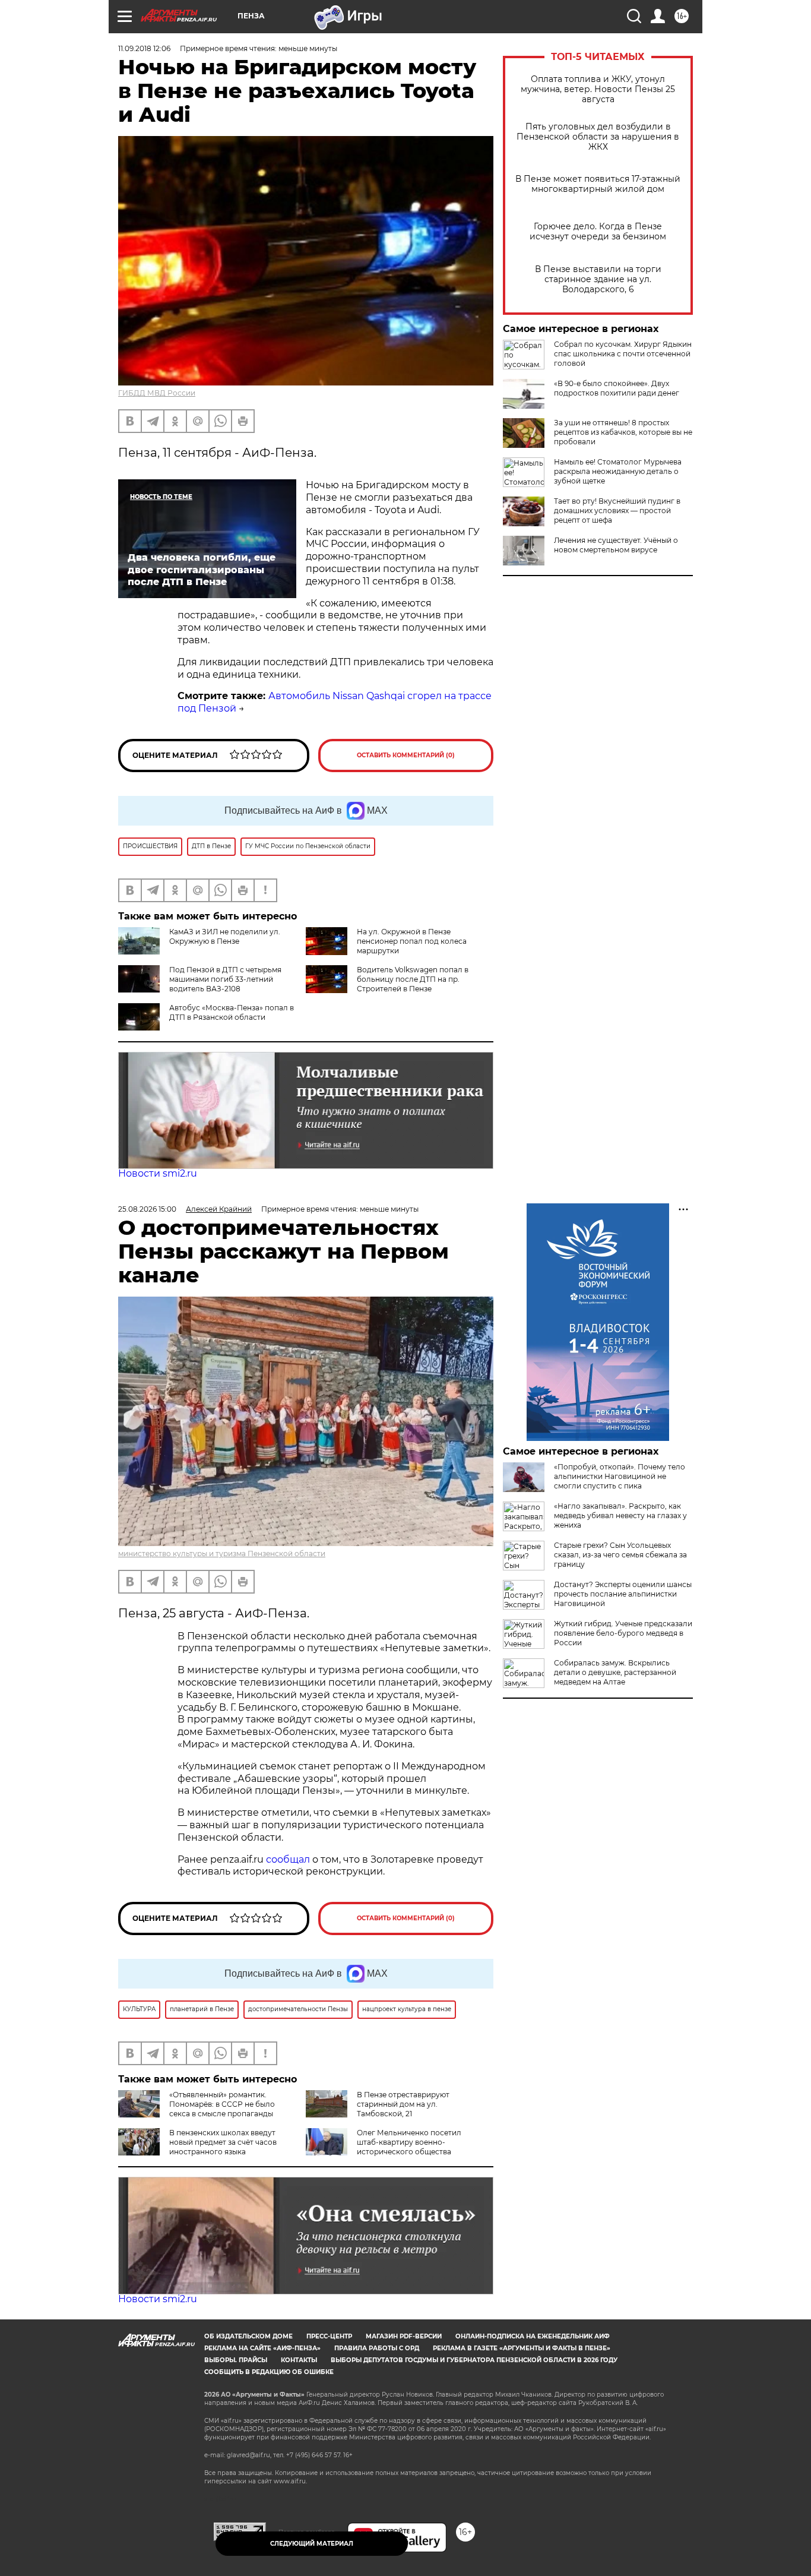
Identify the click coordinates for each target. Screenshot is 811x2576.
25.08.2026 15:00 (147, 1209)
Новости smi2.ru (158, 1173)
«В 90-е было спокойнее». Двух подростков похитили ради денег (617, 388)
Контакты (299, 2360)
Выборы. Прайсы (236, 2360)
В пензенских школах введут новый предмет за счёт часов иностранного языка (223, 2142)
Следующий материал (312, 2544)
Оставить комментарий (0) (406, 755)
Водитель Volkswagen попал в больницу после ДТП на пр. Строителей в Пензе (413, 979)
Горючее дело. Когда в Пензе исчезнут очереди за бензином (598, 232)
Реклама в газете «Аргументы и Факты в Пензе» (522, 2348)
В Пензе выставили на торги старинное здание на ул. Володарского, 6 (598, 279)
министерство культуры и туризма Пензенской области (222, 1553)
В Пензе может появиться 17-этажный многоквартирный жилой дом (598, 184)
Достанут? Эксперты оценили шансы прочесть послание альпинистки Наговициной (623, 1594)
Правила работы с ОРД (377, 2348)
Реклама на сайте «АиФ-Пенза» (262, 2348)
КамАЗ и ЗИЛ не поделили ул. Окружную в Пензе (225, 936)
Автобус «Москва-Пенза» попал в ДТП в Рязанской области (232, 1012)
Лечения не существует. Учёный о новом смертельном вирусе (616, 545)
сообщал (288, 1859)
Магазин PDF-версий (404, 2336)
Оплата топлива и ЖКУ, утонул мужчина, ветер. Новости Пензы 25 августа (598, 89)
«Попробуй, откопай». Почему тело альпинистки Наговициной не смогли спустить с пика (620, 1476)
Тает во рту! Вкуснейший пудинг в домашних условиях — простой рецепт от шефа (617, 511)
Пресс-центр (329, 2336)
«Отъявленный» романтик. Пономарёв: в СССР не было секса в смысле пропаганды (222, 2104)
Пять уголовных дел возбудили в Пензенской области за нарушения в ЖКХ (598, 137)
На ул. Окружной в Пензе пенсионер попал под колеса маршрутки (412, 941)
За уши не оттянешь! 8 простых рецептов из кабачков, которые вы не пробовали (623, 432)
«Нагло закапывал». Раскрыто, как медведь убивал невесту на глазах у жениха (620, 1515)
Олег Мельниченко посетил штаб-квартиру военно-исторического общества (409, 2142)
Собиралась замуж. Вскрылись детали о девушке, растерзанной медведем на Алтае (615, 1672)
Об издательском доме (248, 2336)
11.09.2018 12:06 (144, 48)
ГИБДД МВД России (157, 393)
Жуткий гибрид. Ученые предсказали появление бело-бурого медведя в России (623, 1633)
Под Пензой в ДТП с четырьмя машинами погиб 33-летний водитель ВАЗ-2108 (225, 979)
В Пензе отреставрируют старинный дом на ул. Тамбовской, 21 (403, 2104)
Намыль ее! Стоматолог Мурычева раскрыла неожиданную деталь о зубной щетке (618, 471)
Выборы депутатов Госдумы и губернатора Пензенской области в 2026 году (474, 2360)
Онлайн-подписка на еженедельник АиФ (533, 2336)
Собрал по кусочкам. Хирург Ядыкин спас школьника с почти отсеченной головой (623, 354)
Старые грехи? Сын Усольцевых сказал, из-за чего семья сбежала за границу (620, 1555)
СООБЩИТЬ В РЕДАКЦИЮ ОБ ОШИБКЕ (269, 2372)
